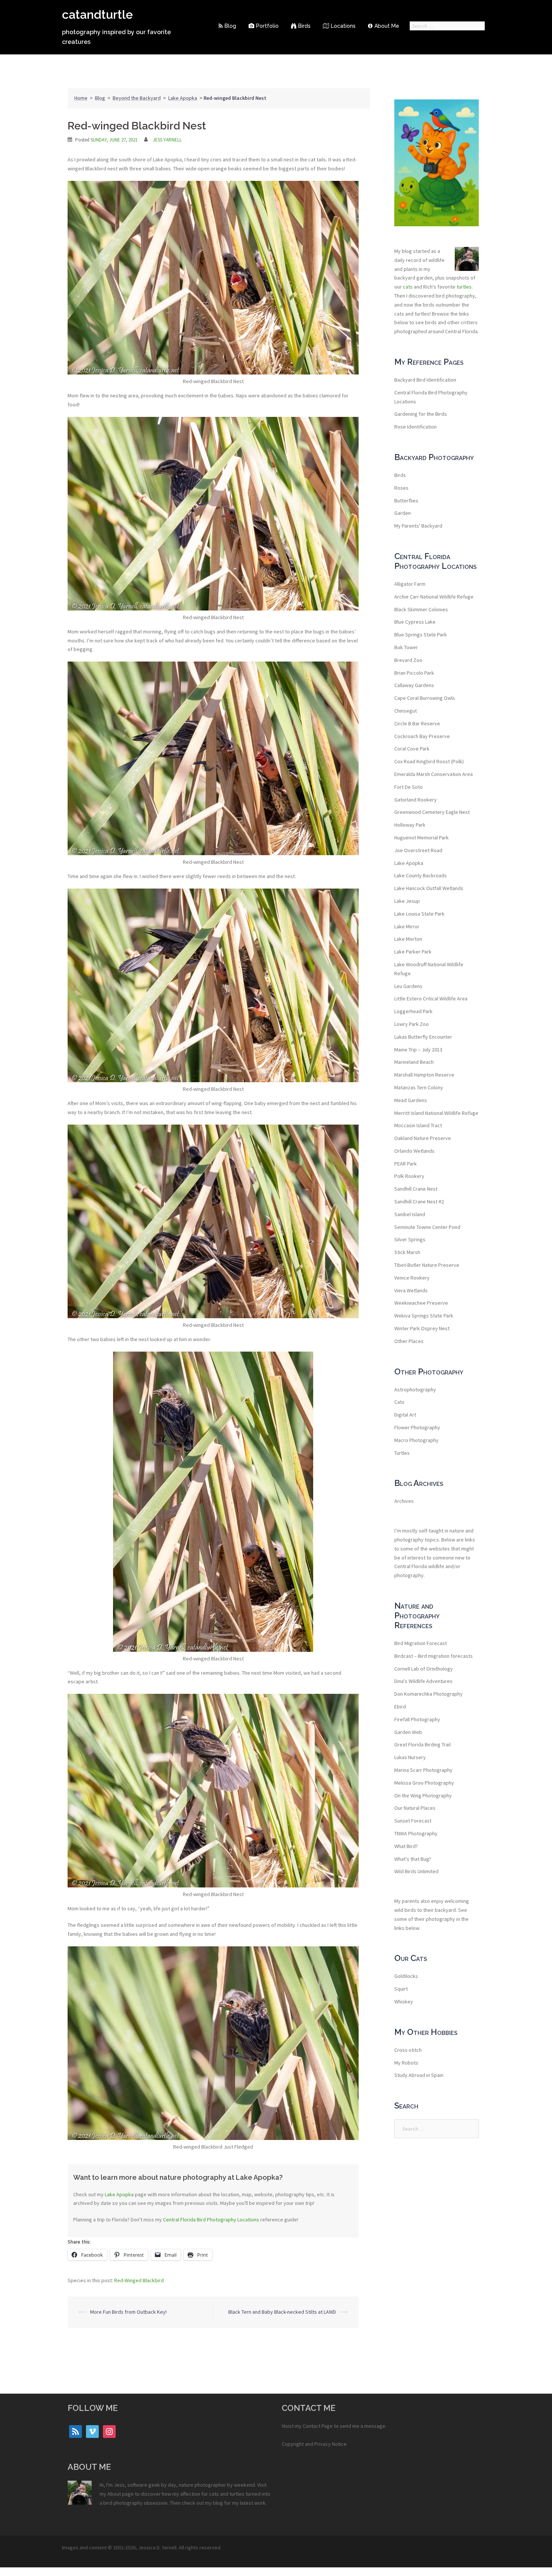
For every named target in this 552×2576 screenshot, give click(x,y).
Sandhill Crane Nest (416, 1189)
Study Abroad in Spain (419, 2075)
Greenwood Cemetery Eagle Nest (432, 812)
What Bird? (406, 1846)
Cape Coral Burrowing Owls (425, 698)
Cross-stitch (408, 2050)
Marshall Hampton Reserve (424, 1075)
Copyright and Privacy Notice (314, 2444)
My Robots (406, 2063)
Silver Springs (410, 1239)
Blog (230, 26)
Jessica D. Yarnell (157, 2547)
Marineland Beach (414, 1062)
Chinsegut (406, 711)
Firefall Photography (417, 1719)
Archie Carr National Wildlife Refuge (434, 597)
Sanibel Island (410, 1214)
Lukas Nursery (410, 1757)
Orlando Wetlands (414, 1151)
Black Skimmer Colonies (421, 609)
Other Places (409, 1341)
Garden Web (408, 1732)
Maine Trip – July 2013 (418, 1050)
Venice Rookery (412, 1278)
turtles (464, 287)
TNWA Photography (416, 1833)
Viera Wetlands (411, 1290)
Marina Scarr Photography (423, 1770)
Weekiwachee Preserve (421, 1303)
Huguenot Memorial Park (422, 838)
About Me (387, 26)
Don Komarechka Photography (428, 1694)
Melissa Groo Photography (424, 1783)
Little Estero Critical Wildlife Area (431, 999)
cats (408, 287)
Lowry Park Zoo (412, 1024)
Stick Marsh (407, 1252)
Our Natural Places (415, 1808)
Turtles (402, 1453)
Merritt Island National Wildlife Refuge (436, 1113)
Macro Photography (416, 1440)
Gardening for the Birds (421, 414)
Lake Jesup (407, 901)
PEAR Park (406, 1164)
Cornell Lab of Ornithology (424, 1669)
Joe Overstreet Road (418, 850)
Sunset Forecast (413, 1821)
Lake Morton (408, 939)
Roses (401, 488)
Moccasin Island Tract (418, 1125)
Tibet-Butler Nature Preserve (427, 1265)
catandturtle (97, 14)
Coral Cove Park (412, 749)
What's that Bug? (413, 1859)
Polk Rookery (409, 1176)
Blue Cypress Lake (415, 622)
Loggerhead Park (413, 1011)
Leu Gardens (408, 986)
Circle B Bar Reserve (417, 723)
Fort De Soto (409, 787)
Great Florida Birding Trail (422, 1744)
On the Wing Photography (423, 1796)
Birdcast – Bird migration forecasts (434, 1656)
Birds (304, 26)
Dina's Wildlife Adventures (423, 1681)
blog (218, 2503)
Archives (404, 1501)
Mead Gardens (411, 1100)
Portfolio (267, 26)
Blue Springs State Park (421, 635)
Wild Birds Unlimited (416, 1871)
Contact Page (318, 2426)
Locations (343, 26)
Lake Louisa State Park (419, 914)
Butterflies (406, 501)
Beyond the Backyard (137, 98)
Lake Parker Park (413, 952)
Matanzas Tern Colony (419, 1087)
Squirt (401, 1989)
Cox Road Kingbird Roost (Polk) (429, 761)
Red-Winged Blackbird (139, 2280)
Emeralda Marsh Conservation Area (434, 774)
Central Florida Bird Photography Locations (211, 2220)
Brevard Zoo (408, 660)
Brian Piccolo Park (414, 673)
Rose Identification (416, 427)
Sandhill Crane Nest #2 (419, 1202)
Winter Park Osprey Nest (422, 1328)
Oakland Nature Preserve (423, 1138)
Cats (399, 1402)
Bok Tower (406, 647)
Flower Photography (417, 1427)
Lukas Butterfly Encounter (423, 1037)
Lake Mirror (407, 926)
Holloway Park (410, 825)
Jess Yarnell (167, 140)
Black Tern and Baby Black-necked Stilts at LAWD (282, 2312)
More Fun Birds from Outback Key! (128, 2312)
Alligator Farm (410, 584)
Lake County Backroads (421, 875)
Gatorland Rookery (416, 800)
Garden (403, 513)
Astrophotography (415, 1390)
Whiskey (404, 2002)
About (114, 2494)
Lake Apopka (183, 98)
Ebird (400, 1707)
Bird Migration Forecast (421, 1643)
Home (81, 98)
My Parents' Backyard (418, 526)
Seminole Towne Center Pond (427, 1227)
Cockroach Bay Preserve (422, 736)
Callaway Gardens (414, 685)
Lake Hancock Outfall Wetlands (429, 888)
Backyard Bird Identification (425, 380)
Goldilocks (406, 1976)
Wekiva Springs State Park (424, 1316)
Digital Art (405, 1415)
